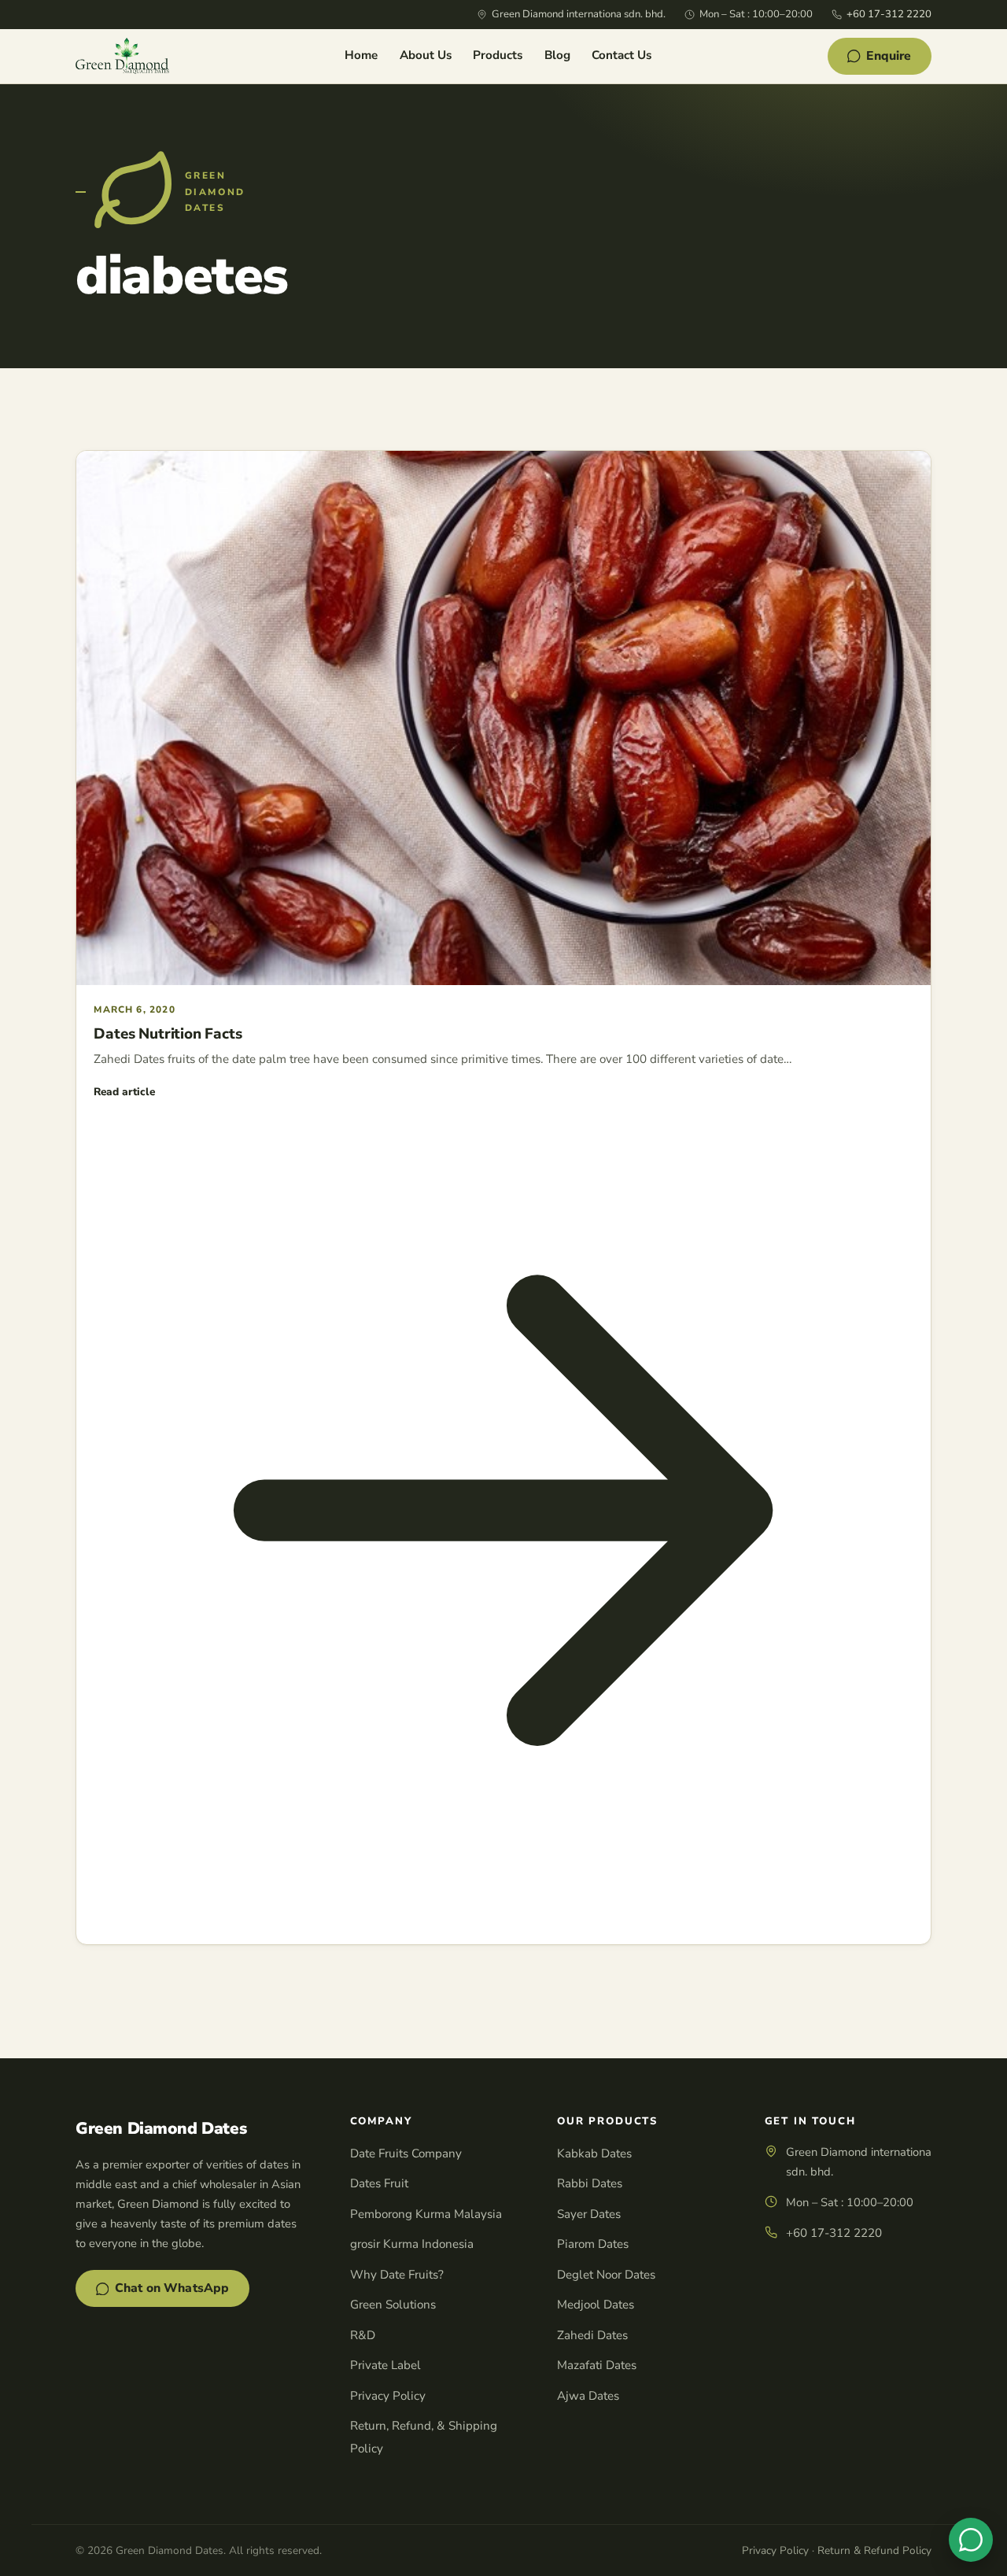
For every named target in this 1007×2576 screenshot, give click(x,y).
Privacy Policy (388, 2396)
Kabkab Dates (594, 2153)
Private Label (385, 2365)
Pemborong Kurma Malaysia (426, 2214)
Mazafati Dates (597, 2365)
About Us (426, 55)
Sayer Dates (589, 2214)
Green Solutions (393, 2305)
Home (361, 55)
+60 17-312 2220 (889, 14)
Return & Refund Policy (874, 2550)
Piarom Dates (593, 2244)
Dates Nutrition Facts (168, 1034)
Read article (124, 1092)
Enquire (889, 56)
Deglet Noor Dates (606, 2275)
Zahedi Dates (592, 2335)
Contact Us (622, 55)
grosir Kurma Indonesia (412, 2244)
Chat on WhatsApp (172, 2288)
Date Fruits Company (406, 2153)
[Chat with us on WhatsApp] (971, 2540)
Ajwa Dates (588, 2396)
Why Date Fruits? (397, 2275)
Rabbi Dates (590, 2183)
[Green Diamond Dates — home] (122, 56)
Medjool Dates (596, 2305)
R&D (363, 2335)
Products (498, 55)
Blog (557, 55)
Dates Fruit (379, 2183)
